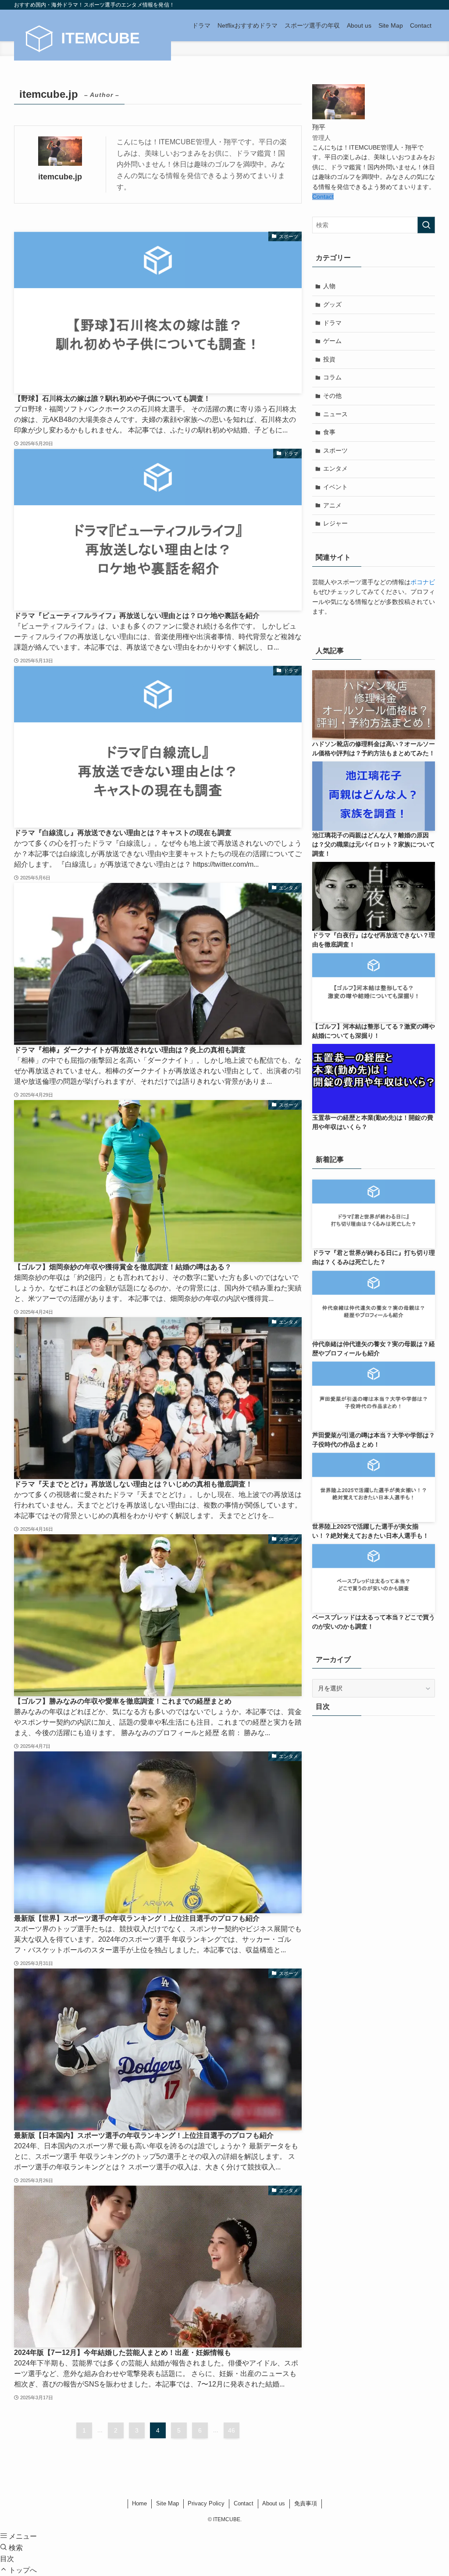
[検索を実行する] (426, 225)
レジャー (335, 523)
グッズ (332, 304)
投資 (329, 359)
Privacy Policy (206, 2503)
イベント (335, 487)
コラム (332, 377)
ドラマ (332, 323)
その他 (332, 396)
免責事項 (306, 2503)
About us (274, 2503)
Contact (323, 197)
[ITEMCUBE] (93, 39)
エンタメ (335, 468)
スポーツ (335, 450)
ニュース (335, 414)
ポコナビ (423, 582)
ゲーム (332, 341)
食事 (329, 432)
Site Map (167, 2503)
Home (139, 2503)
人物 (329, 286)
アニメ (332, 505)
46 (232, 2430)
